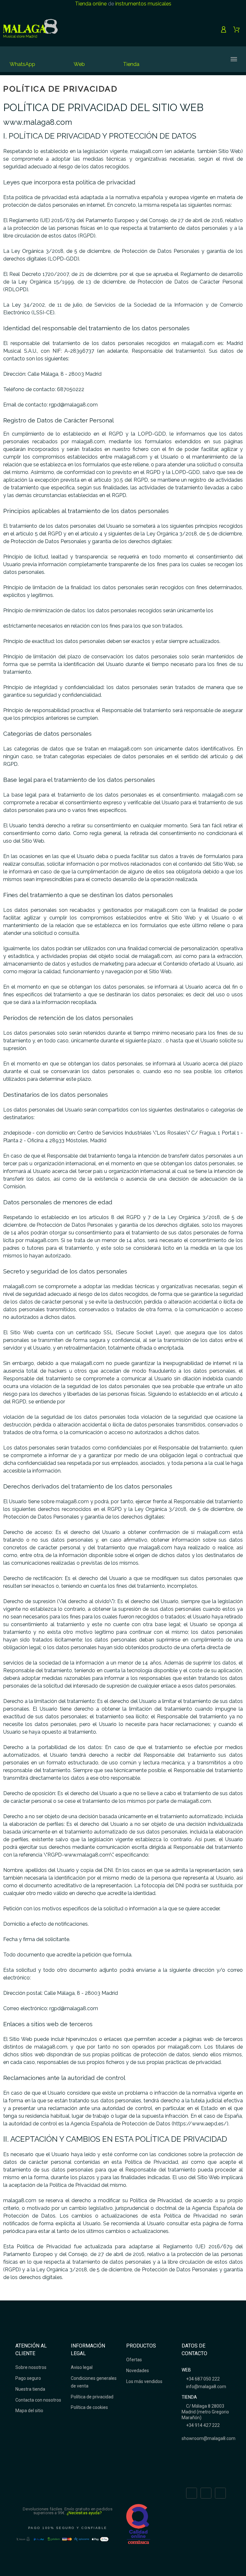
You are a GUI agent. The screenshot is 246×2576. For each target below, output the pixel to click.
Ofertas (134, 2360)
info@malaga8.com (206, 2387)
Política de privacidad (92, 2397)
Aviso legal (82, 2367)
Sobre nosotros (31, 2367)
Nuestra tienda (30, 2389)
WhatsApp (22, 64)
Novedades (138, 2371)
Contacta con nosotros (38, 2400)
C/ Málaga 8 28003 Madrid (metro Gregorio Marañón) (205, 2412)
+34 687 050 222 (202, 2379)
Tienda (131, 64)
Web (79, 64)
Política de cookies (89, 2407)
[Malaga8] (30, 29)
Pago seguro (28, 2378)
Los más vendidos (144, 2381)
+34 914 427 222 (202, 2425)
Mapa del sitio (29, 2411)
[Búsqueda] (182, 59)
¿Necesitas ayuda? (84, 2513)
